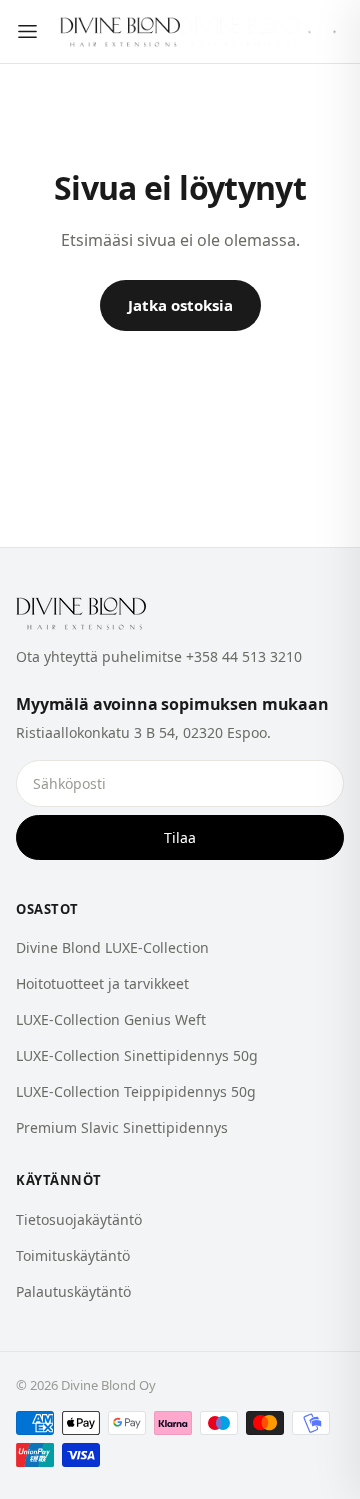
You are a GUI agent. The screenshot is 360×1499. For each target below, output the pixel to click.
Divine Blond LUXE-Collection (112, 947)
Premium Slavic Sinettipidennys (122, 1127)
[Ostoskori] (334, 32)
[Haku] (309, 32)
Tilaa (180, 837)
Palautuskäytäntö (73, 1291)
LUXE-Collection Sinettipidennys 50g (137, 1055)
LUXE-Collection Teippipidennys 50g (136, 1091)
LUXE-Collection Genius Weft (111, 1019)
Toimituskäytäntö (73, 1255)
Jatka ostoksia (180, 305)
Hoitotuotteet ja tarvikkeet (102, 983)
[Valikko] (27, 31)
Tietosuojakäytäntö (79, 1219)
